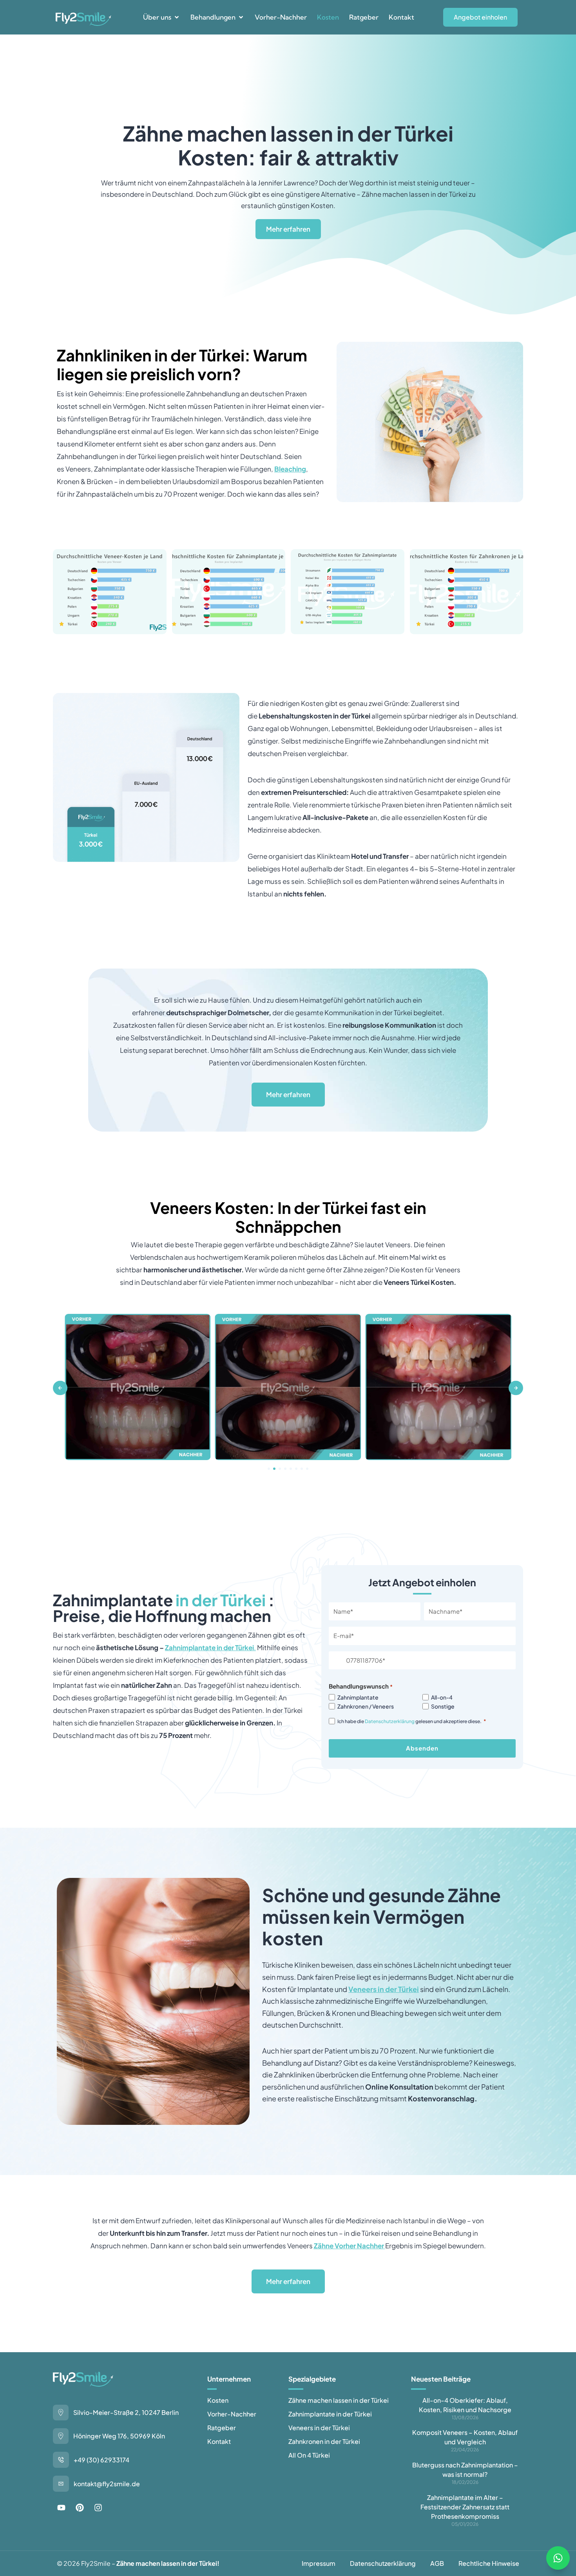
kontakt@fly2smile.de (107, 2484)
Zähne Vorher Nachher (349, 2246)
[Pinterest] (80, 2508)
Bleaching (290, 469)
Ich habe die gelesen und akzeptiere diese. (412, 1721)
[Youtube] (61, 2508)
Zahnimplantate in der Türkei (209, 1647)
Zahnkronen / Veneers (366, 1706)
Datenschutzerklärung (390, 1721)
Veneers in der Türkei (384, 1989)
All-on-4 (442, 1697)
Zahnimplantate (358, 1697)
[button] (162, 17)
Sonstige (443, 1706)
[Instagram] (98, 2508)
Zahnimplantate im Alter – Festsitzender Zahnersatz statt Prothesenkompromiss (465, 2507)
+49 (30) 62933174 (101, 2460)
